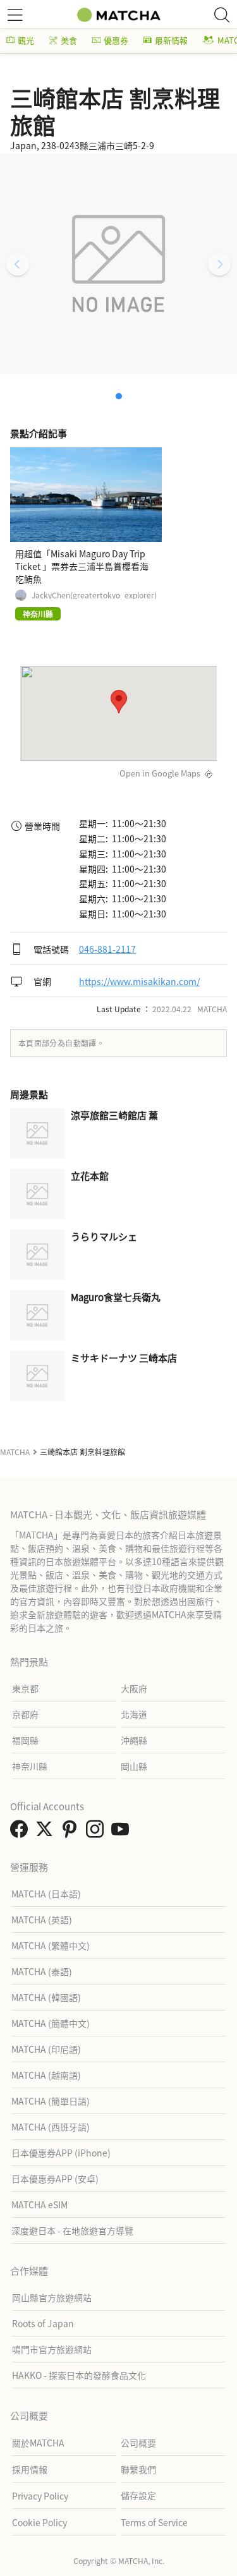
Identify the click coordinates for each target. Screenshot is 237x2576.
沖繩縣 (134, 1740)
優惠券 (116, 40)
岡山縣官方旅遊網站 (52, 2297)
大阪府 (134, 1688)
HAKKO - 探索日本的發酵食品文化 (79, 2375)
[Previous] (18, 264)
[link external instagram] (97, 1832)
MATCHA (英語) (42, 1920)
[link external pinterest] (72, 1832)
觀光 (26, 40)
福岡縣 (25, 1740)
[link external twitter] (47, 1832)
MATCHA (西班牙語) (51, 2127)
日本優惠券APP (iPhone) (61, 2153)
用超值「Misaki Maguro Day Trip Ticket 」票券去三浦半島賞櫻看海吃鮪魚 (82, 566)
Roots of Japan (43, 2323)
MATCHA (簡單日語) (51, 2101)
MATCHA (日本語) (46, 1894)
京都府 (25, 1714)
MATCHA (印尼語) (46, 2049)
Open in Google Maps (160, 773)
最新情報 (171, 40)
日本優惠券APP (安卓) (55, 2179)
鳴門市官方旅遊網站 (52, 2349)
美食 (69, 40)
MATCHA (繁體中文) (51, 1945)
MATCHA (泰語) (42, 1971)
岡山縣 (134, 1766)
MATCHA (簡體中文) (51, 2023)
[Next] (219, 264)
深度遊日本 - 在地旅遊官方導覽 (72, 2230)
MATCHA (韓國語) (46, 1997)
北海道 (134, 1714)
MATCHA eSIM (39, 2204)
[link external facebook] (21, 1832)
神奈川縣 (30, 1766)
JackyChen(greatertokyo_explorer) (94, 595)
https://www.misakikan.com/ (139, 981)
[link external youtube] (123, 1832)
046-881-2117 (107, 949)
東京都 (25, 1688)
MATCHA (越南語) (46, 2075)
